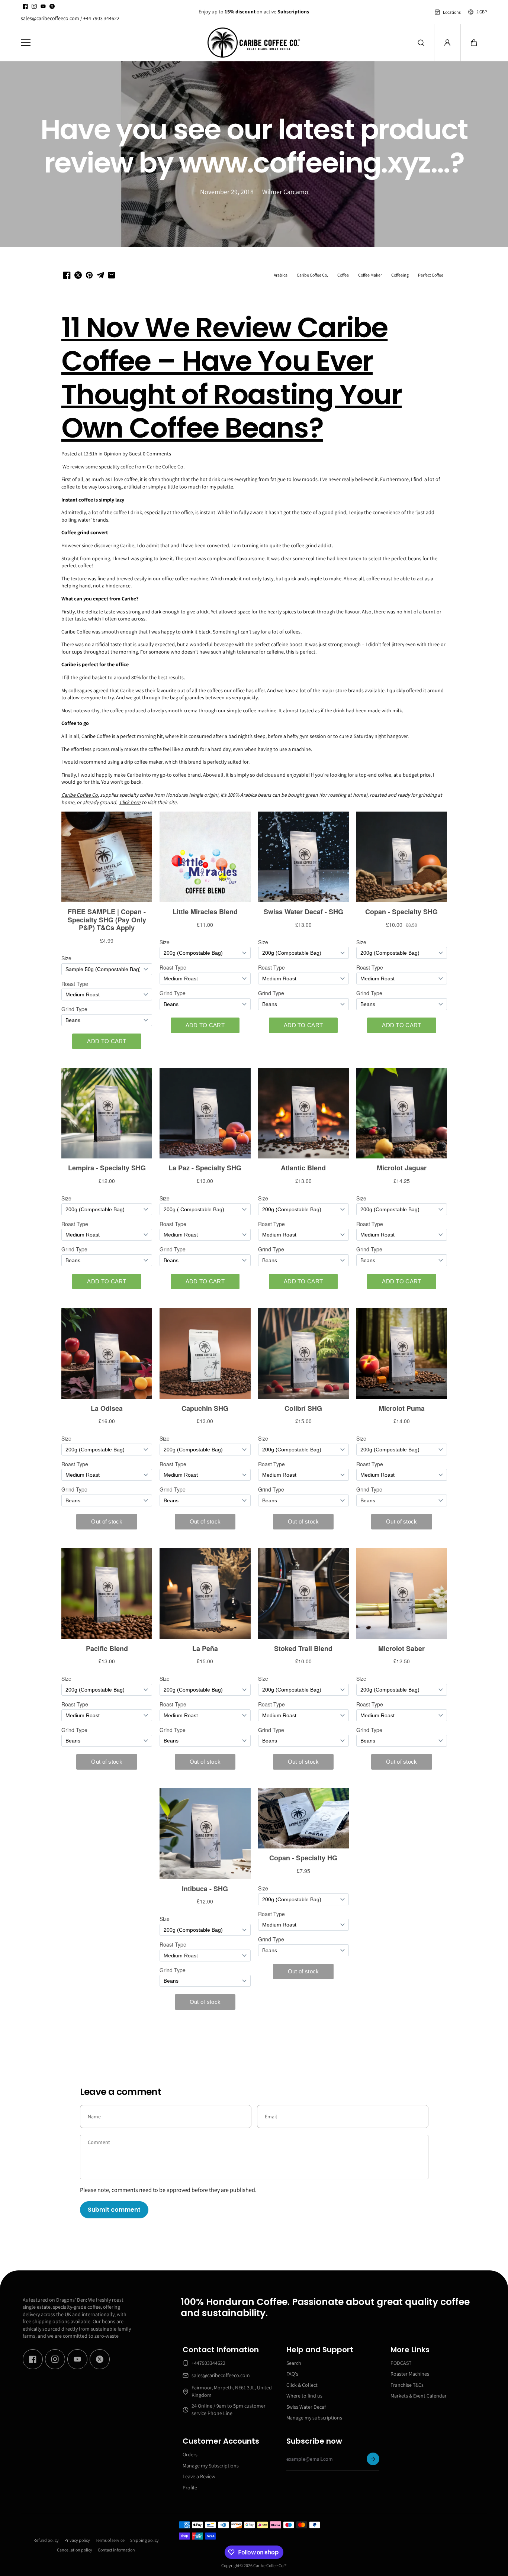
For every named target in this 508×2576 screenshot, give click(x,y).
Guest (135, 454)
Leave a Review (199, 2476)
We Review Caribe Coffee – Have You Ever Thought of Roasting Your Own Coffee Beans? (232, 378)
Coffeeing (400, 275)
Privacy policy (77, 2540)
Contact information (116, 2550)
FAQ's (292, 2374)
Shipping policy (144, 2540)
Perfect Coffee (431, 275)
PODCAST (401, 2363)
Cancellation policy (75, 2550)
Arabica (281, 275)
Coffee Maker (370, 275)
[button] (474, 43)
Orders (190, 2454)
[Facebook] (25, 6)
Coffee (343, 275)
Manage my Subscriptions (211, 2466)
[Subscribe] (373, 2459)
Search (294, 2363)
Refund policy (46, 2540)
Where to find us (304, 2396)
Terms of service (110, 2540)
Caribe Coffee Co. (312, 275)
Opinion (112, 454)
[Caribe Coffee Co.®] (254, 43)
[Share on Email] (112, 275)
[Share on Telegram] (100, 275)
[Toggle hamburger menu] (109, 43)
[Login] (447, 43)
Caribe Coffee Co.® (270, 2565)
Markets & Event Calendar (419, 2396)
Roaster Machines (410, 2374)
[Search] (421, 43)
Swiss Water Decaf (306, 2407)
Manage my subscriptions (314, 2418)
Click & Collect (302, 2385)
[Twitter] (52, 6)
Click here (130, 802)
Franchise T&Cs (407, 2385)
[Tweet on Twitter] (78, 275)
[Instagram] (34, 6)
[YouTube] (43, 6)
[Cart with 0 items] (474, 43)
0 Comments (157, 454)
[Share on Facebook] (67, 275)
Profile (190, 2488)
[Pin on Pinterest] (89, 275)
